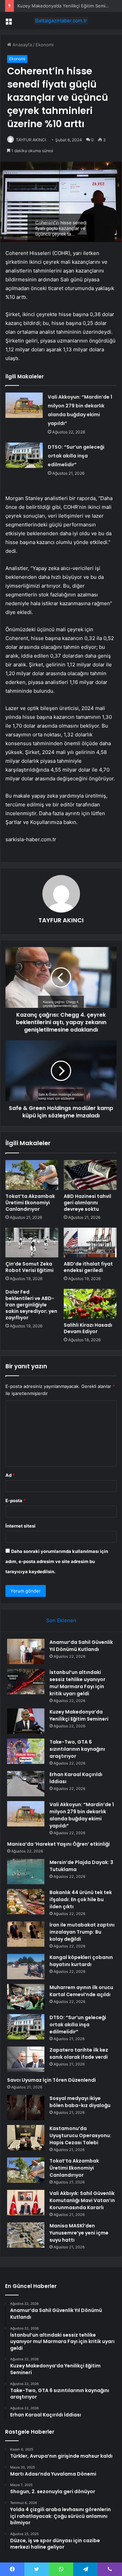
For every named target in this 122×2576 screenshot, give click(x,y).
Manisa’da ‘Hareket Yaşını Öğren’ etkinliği (58, 1844)
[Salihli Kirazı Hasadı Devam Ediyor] (90, 1304)
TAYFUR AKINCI (31, 140)
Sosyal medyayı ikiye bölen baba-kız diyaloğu (80, 2102)
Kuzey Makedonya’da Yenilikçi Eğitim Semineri (65, 6)
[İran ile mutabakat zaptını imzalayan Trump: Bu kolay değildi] (26, 1934)
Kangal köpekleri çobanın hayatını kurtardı (81, 1961)
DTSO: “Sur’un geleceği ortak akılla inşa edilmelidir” (76, 456)
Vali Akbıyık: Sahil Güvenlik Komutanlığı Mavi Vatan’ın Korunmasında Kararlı (82, 2200)
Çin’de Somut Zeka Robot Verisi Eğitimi (29, 1267)
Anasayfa (22, 45)
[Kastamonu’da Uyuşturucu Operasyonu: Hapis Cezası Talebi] (26, 2138)
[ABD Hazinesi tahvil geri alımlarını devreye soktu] (90, 1175)
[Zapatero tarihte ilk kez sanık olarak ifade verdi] (26, 2059)
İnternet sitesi (21, 1526)
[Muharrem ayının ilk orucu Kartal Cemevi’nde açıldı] (26, 1997)
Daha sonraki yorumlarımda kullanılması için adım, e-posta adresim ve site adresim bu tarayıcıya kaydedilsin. (57, 1561)
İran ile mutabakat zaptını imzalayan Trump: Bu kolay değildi (82, 1932)
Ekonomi (45, 45)
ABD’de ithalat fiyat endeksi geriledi (88, 1267)
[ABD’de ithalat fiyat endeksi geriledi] (90, 1243)
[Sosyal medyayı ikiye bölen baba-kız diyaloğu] (26, 2108)
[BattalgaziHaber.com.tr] (61, 21)
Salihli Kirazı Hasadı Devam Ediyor (88, 1328)
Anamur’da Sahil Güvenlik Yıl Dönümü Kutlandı (81, 1646)
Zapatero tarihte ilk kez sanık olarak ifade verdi (79, 2053)
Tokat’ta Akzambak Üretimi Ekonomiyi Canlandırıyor (30, 1203)
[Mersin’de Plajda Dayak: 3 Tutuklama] (26, 1872)
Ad (10, 1475)
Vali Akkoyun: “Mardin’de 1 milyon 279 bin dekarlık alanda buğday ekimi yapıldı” (82, 1815)
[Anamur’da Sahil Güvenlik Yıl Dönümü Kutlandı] (26, 1651)
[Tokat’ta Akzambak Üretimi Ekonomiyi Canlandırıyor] (32, 1175)
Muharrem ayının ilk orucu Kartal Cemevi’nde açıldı (81, 1991)
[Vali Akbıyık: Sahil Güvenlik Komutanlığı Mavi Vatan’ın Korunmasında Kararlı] (26, 2203)
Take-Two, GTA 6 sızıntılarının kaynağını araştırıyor (77, 1749)
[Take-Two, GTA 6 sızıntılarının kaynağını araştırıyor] (26, 1751)
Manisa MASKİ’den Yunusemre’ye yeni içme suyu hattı (79, 2233)
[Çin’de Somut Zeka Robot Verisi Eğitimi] (32, 1243)
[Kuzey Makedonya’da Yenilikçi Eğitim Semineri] (26, 1721)
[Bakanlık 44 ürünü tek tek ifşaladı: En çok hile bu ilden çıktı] (26, 1902)
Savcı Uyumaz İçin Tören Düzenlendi (52, 2080)
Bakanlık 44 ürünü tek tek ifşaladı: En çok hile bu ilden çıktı (81, 1899)
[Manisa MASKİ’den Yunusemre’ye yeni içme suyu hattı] (26, 2235)
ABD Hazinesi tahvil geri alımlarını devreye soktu (87, 1203)
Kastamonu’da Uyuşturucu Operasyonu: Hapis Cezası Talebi (80, 2135)
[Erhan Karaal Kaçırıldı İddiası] (26, 1784)
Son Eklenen (61, 1620)
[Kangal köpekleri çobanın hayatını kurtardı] (26, 1967)
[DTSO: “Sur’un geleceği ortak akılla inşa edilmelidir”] (24, 455)
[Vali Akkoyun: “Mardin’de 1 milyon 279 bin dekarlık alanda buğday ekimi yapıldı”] (24, 405)
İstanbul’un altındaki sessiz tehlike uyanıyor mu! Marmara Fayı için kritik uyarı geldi (77, 1683)
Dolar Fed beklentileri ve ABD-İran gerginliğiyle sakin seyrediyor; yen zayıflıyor (31, 1305)
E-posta (16, 1500)
